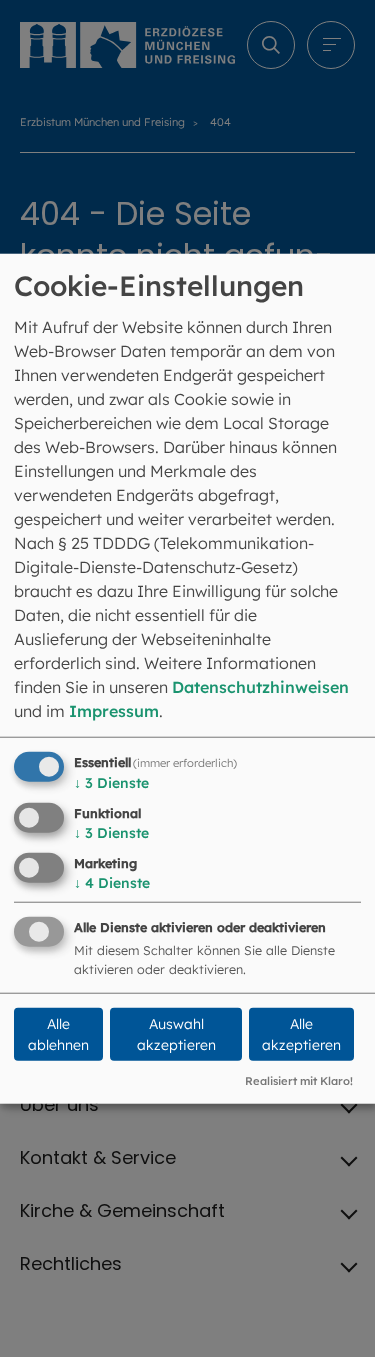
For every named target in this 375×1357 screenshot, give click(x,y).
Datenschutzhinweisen (260, 687)
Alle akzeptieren (301, 1034)
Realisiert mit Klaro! (299, 1081)
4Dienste (112, 882)
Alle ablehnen (58, 1034)
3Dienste (111, 783)
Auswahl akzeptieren (176, 1034)
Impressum (114, 711)
